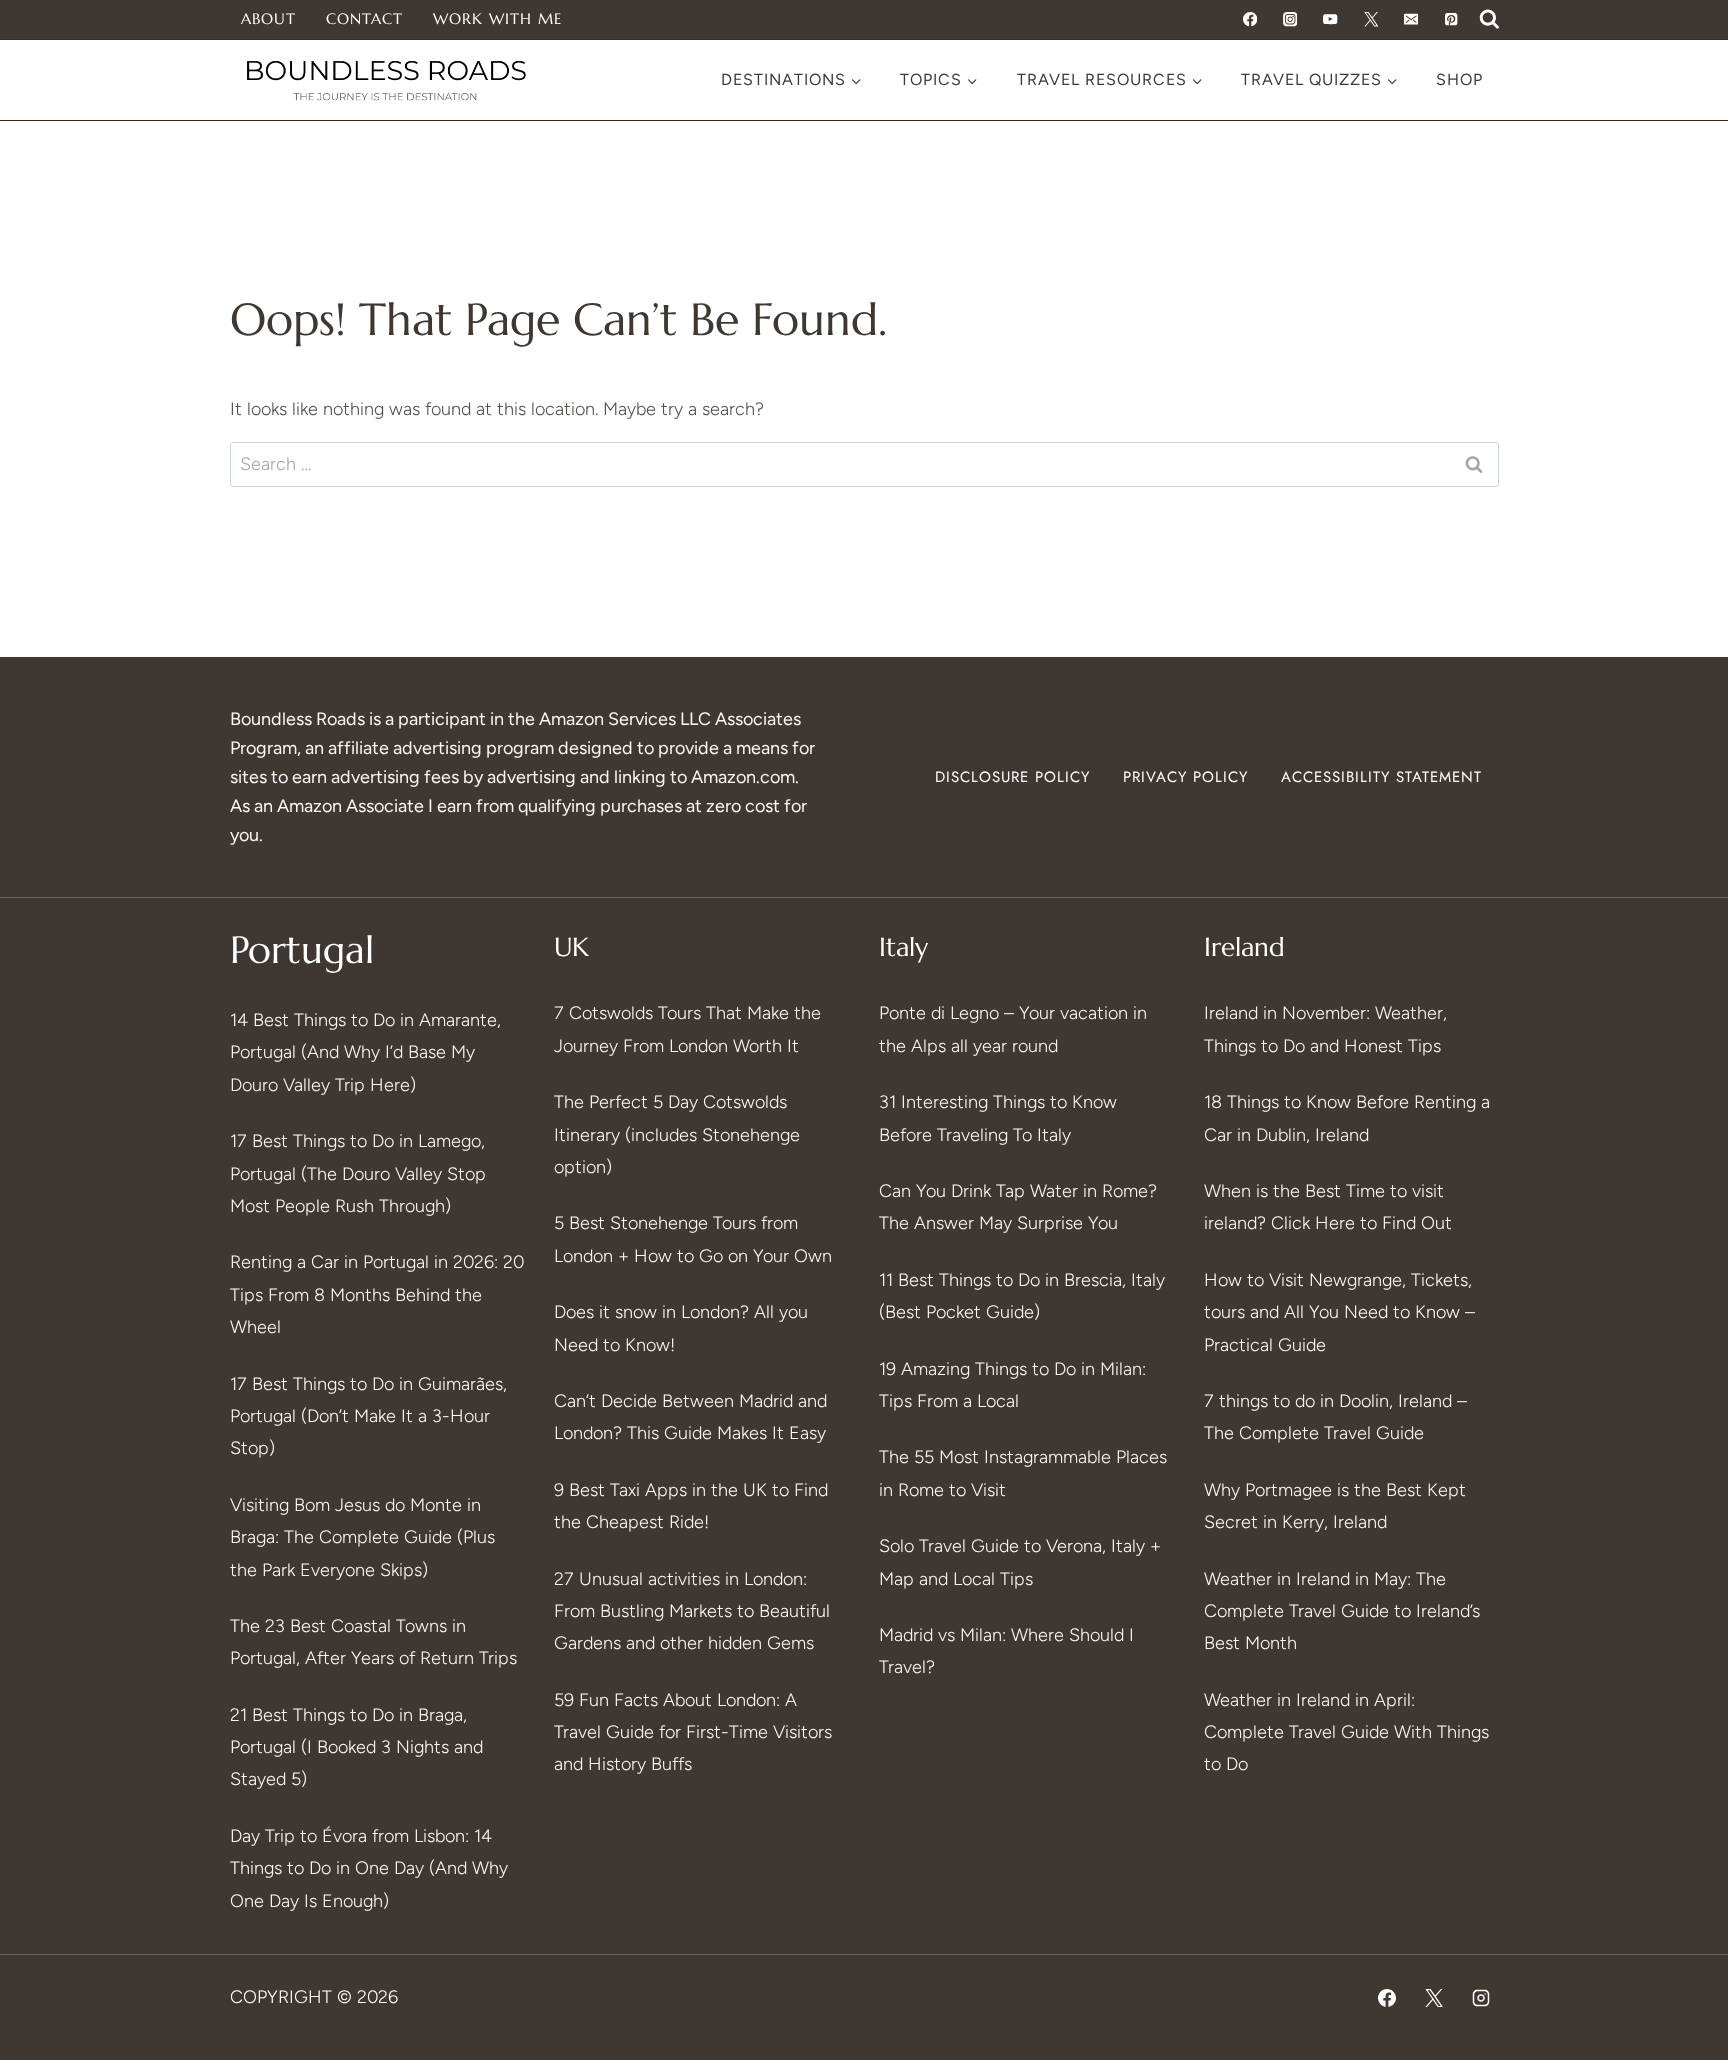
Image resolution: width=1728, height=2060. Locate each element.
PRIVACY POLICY (1185, 777)
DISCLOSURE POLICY (1012, 777)
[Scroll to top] (1675, 1797)
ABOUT (268, 18)
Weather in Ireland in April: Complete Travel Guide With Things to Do (1346, 1732)
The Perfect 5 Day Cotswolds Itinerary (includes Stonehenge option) (677, 1134)
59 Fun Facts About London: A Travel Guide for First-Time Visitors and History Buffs (693, 1732)
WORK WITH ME (497, 18)
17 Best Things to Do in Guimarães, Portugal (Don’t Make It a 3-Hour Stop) (368, 1416)
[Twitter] (1370, 19)
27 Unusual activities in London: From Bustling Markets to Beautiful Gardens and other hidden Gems (692, 1611)
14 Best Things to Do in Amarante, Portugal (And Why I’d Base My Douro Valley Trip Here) (365, 1052)
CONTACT (364, 18)
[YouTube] (1330, 19)
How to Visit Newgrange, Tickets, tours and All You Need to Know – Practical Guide (1339, 1312)
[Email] (1411, 19)
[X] (1434, 1998)
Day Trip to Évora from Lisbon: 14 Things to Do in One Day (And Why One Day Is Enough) (369, 1868)
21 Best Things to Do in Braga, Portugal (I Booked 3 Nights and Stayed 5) (356, 1747)
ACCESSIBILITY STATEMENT (1381, 777)
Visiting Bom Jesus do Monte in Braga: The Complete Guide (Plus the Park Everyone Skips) (362, 1537)
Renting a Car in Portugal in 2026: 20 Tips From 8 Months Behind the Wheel (377, 1294)
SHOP (1459, 79)
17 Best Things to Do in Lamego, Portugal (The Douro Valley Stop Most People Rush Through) (358, 1173)
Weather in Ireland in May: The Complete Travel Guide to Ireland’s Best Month (1342, 1611)
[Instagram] (1290, 19)
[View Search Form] (1489, 19)
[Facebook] (1249, 19)
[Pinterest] (1451, 19)
